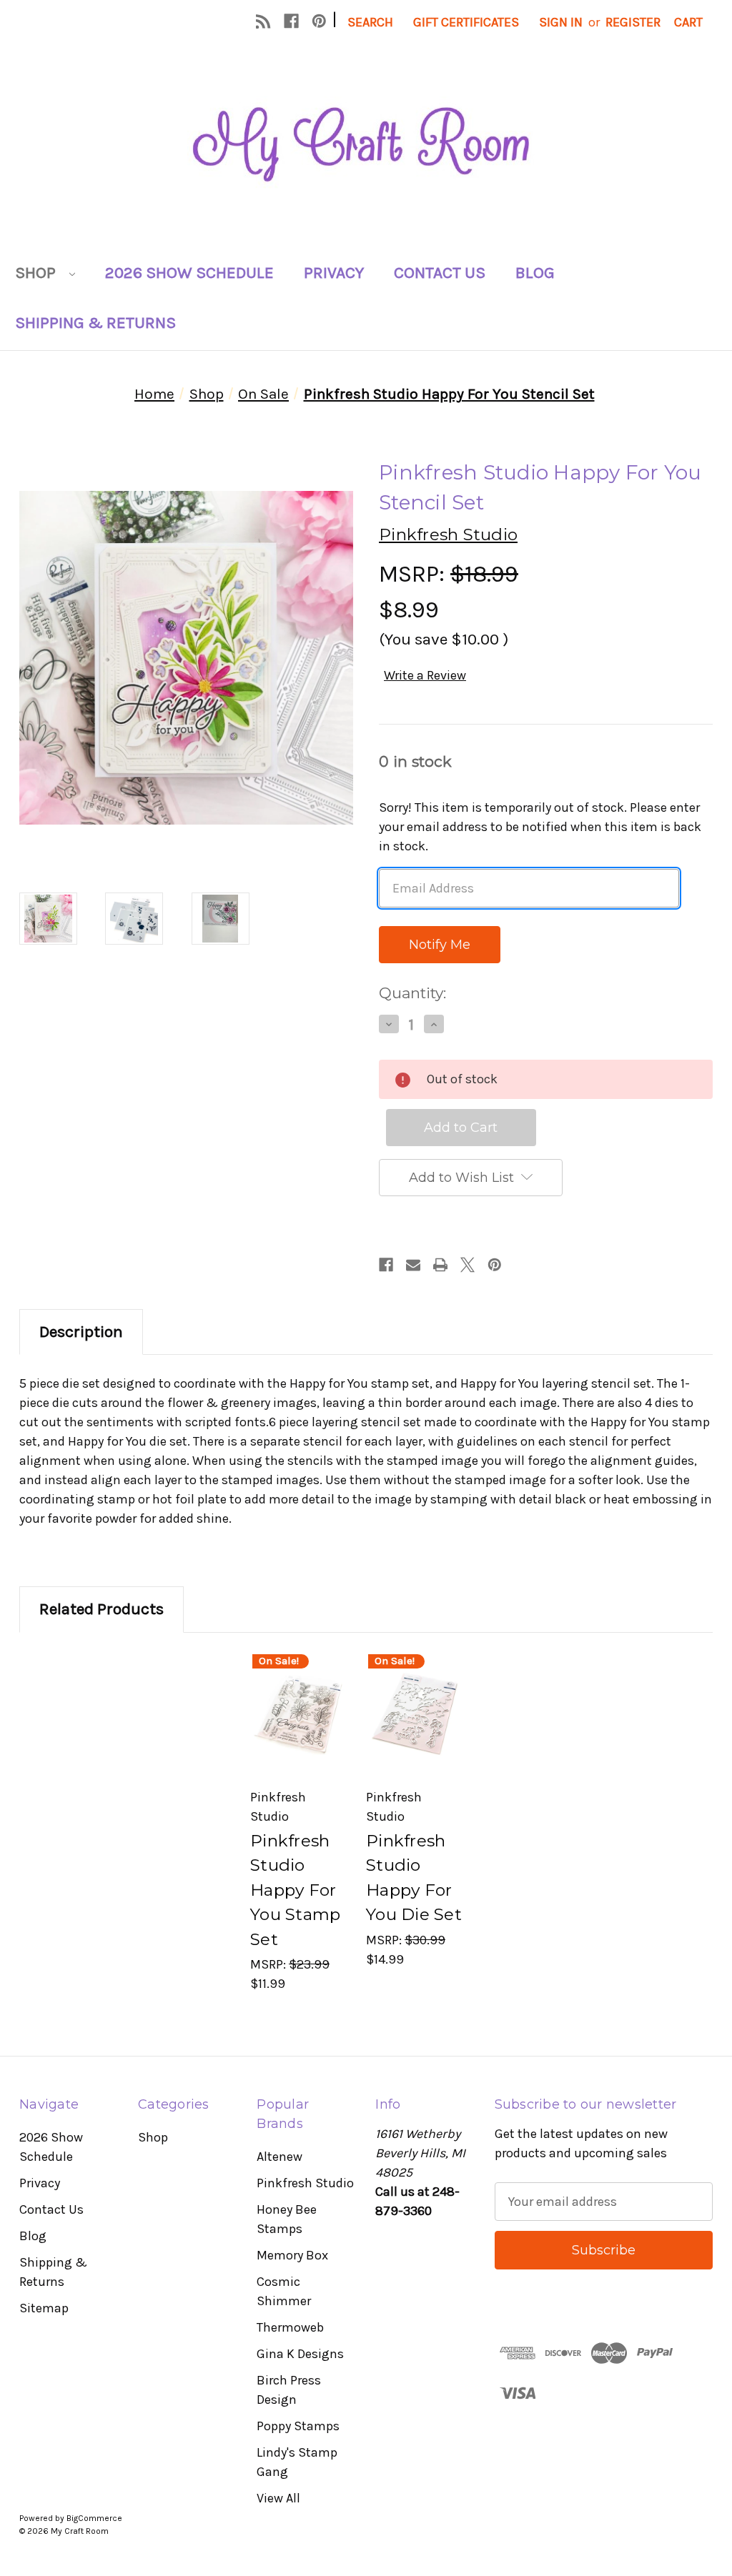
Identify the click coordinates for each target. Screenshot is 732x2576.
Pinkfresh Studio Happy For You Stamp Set (295, 1890)
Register (633, 22)
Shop (37, 273)
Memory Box (292, 2255)
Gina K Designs (300, 2354)
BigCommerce (94, 2518)
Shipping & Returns (95, 323)
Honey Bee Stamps (287, 2219)
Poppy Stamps (298, 2426)
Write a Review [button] (425, 675)
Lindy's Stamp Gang (297, 2462)
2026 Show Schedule (189, 273)
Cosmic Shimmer (284, 2291)
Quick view (298, 1692)
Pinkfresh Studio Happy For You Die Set (414, 1878)
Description (81, 1332)
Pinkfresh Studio (305, 2183)
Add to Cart (299, 1737)
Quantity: (412, 993)
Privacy (334, 273)
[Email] (413, 1265)
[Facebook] (291, 21)
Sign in (561, 22)
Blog (535, 273)
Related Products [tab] (102, 1609)
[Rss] (263, 21)
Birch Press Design (289, 2390)
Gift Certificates (466, 22)
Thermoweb (290, 2327)
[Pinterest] (319, 21)
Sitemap (44, 2308)
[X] (468, 1265)
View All (278, 2498)
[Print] (440, 1265)
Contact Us (440, 273)
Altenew (280, 2157)
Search (370, 22)
